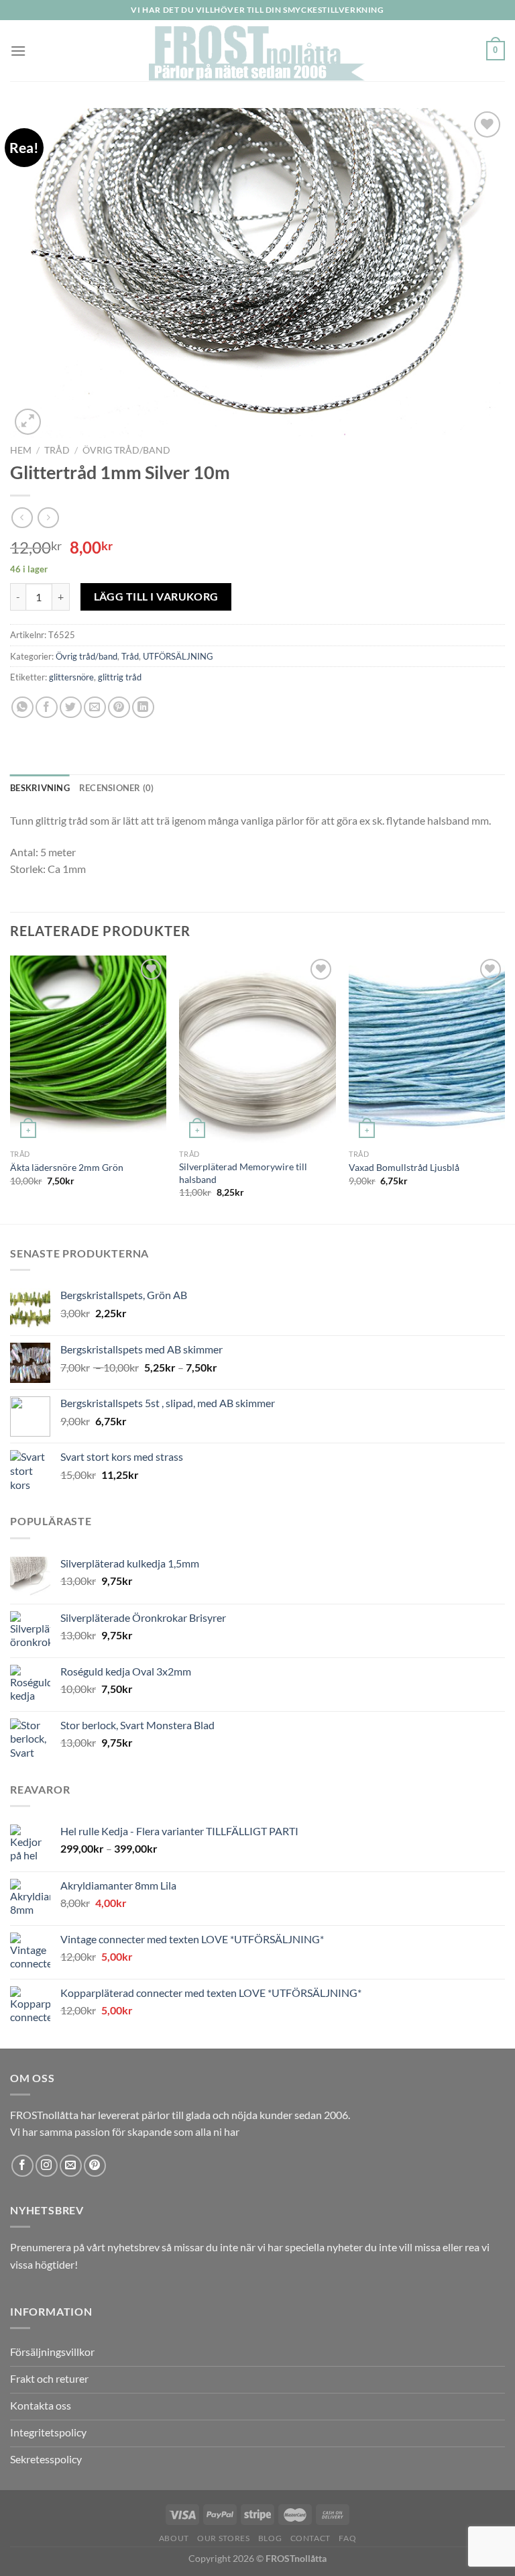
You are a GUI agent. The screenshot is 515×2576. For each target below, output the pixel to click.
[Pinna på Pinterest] (119, 708)
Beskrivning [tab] (40, 788)
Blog (270, 2538)
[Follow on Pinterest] (95, 2166)
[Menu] (18, 51)
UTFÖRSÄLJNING (178, 656)
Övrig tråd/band (126, 450)
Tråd (57, 450)
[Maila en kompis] (95, 708)
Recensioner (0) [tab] (117, 788)
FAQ (347, 2538)
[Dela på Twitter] (71, 708)
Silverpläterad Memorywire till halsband (243, 1173)
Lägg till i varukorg (156, 597)
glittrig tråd (120, 677)
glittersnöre (71, 677)
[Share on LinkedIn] (143, 708)
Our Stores (223, 2538)
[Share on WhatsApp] (22, 708)
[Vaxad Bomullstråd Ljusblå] (427, 1049)
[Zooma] (28, 422)
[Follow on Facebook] (22, 2166)
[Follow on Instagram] (47, 2166)
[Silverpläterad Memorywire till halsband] (257, 1049)
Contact (310, 2538)
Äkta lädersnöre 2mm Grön (67, 1167)
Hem (21, 450)
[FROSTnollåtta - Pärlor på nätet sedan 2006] (258, 51)
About (174, 2538)
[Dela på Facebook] (47, 708)
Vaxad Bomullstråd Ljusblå (404, 1167)
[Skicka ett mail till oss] (71, 2166)
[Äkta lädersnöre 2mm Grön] (88, 1049)
